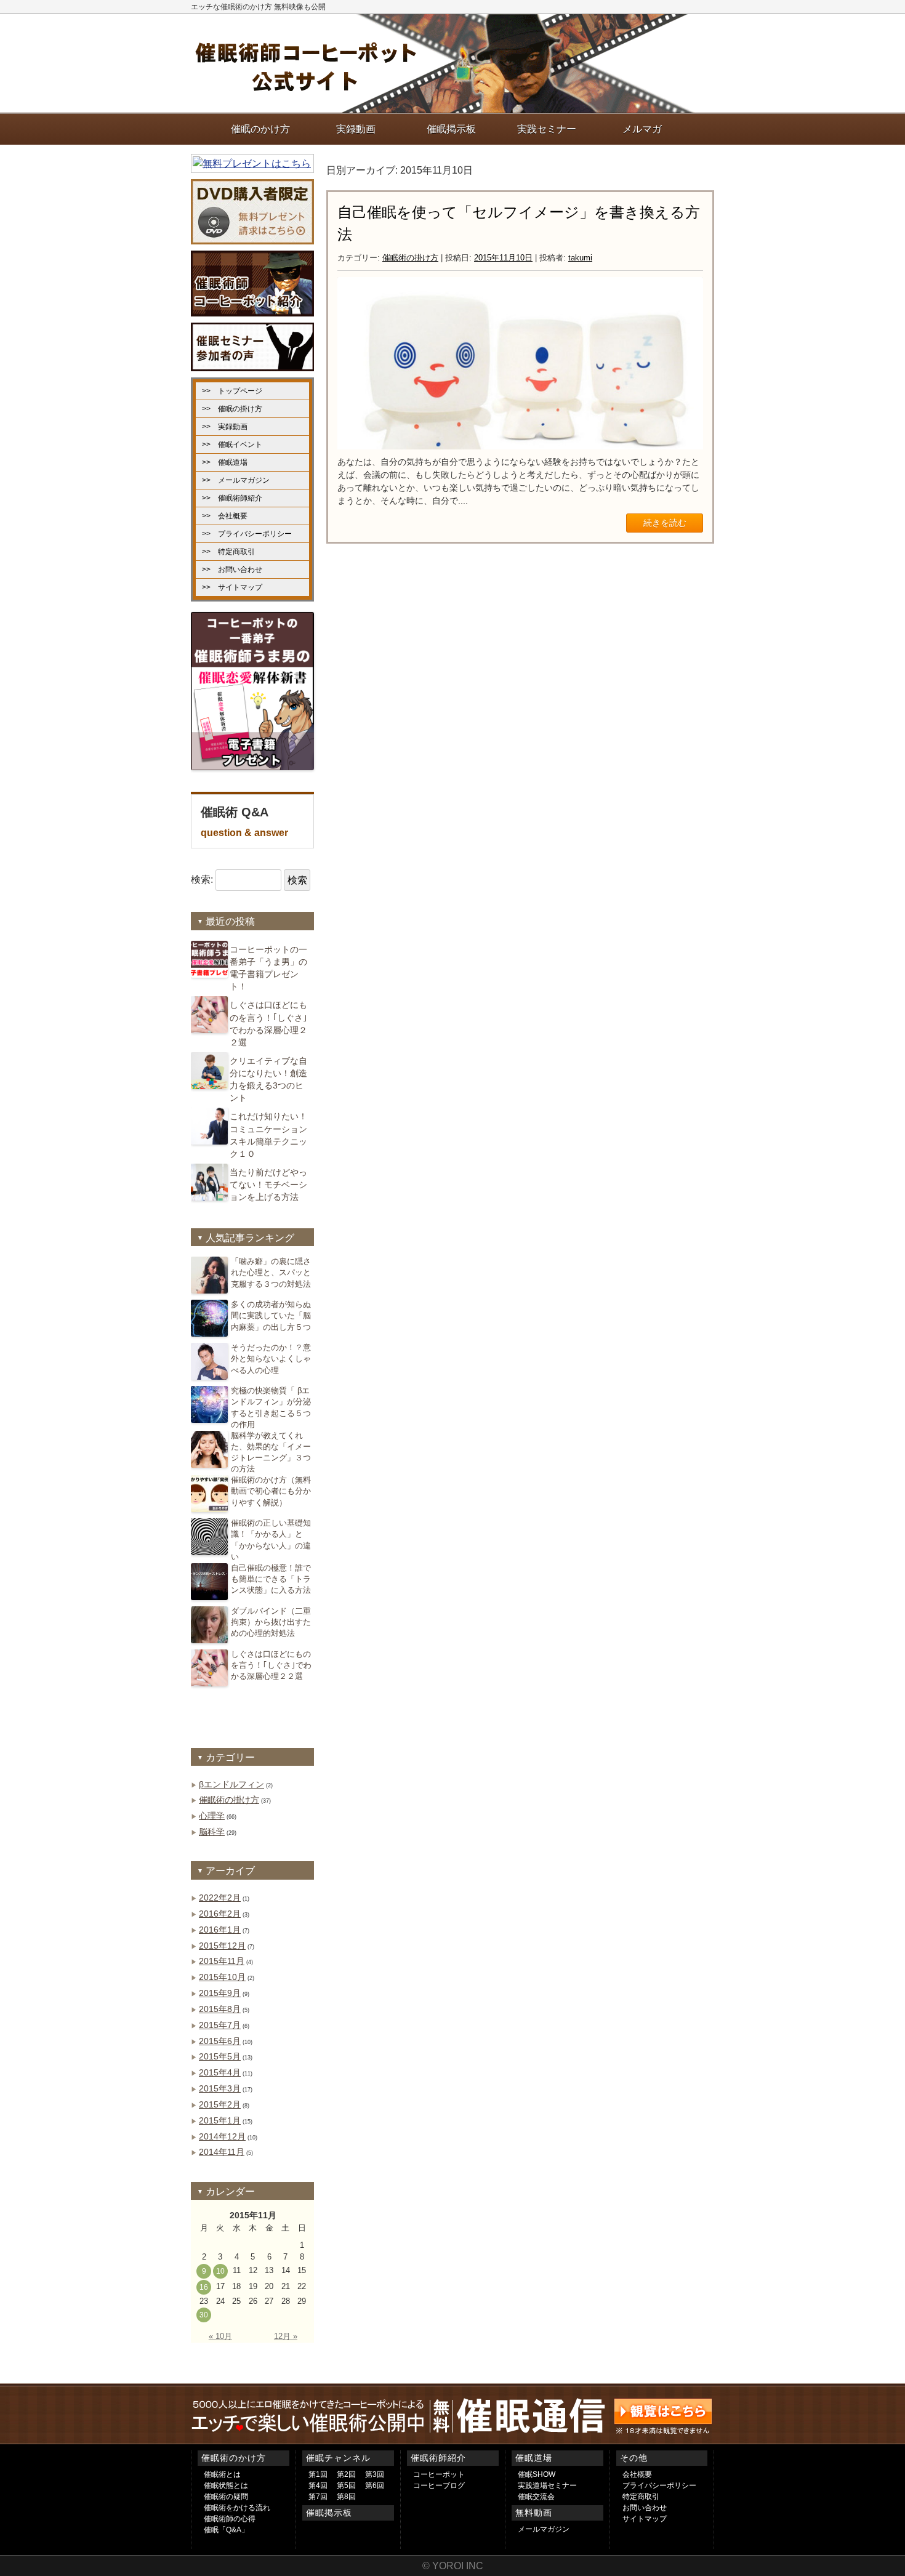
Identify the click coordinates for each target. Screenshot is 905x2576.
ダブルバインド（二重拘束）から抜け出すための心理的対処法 (271, 1622)
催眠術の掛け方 (410, 258)
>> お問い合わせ (232, 570)
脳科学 (212, 1832)
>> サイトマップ (232, 587)
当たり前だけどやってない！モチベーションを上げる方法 (268, 1185)
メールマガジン (544, 2529)
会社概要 (637, 2474)
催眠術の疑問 (226, 2497)
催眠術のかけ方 (234, 2458)
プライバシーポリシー (659, 2485)
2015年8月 (220, 2009)
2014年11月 (222, 2152)
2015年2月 (220, 2104)
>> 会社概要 (225, 516)
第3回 (375, 2474)
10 (220, 2271)
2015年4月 (220, 2072)
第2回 (346, 2474)
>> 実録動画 (225, 427)
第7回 (318, 2497)
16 (204, 2287)
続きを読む (665, 523)
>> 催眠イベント (232, 445)
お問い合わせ (645, 2508)
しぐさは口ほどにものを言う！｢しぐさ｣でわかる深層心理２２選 (271, 1665)
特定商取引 (641, 2497)
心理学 (212, 1816)
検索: (202, 880)
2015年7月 (220, 2025)
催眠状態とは (226, 2485)
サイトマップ (645, 2519)
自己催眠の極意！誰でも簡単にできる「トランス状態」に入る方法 (271, 1579)
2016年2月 (220, 1914)
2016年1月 (220, 1930)
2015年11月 (222, 1961)
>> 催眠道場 (225, 462)
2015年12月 (222, 1946)
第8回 (346, 2497)
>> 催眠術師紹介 (232, 498)
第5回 (346, 2485)
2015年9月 (220, 1993)
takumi (580, 258)
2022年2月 (220, 1898)
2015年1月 (220, 2120)
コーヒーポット (439, 2474)
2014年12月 (222, 2136)
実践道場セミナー (547, 2485)
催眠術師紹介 (438, 2458)
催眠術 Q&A (244, 822)
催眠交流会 (536, 2497)
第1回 (318, 2474)
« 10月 (220, 2336)
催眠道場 (534, 2458)
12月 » (286, 2336)
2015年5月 (220, 2056)
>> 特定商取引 (228, 552)
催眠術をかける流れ (237, 2508)
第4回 (318, 2485)
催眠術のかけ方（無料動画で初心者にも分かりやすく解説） (271, 1491)
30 (204, 2315)
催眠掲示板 (329, 2513)
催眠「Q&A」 (226, 2530)
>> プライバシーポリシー (247, 534)
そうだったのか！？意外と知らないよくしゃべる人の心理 (271, 1358)
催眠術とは (222, 2474)
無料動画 (534, 2513)
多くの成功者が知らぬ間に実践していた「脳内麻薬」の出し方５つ (271, 1315)
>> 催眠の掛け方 (232, 409)
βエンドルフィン (231, 1784)
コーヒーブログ (439, 2485)
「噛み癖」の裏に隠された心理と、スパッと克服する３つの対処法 (271, 1272)
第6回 (375, 2485)
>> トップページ (232, 391)
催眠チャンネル (338, 2458)
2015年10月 (222, 1977)
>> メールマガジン (236, 480)
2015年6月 (220, 2041)
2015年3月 (220, 2088)
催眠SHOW (537, 2474)
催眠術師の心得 (230, 2519)
